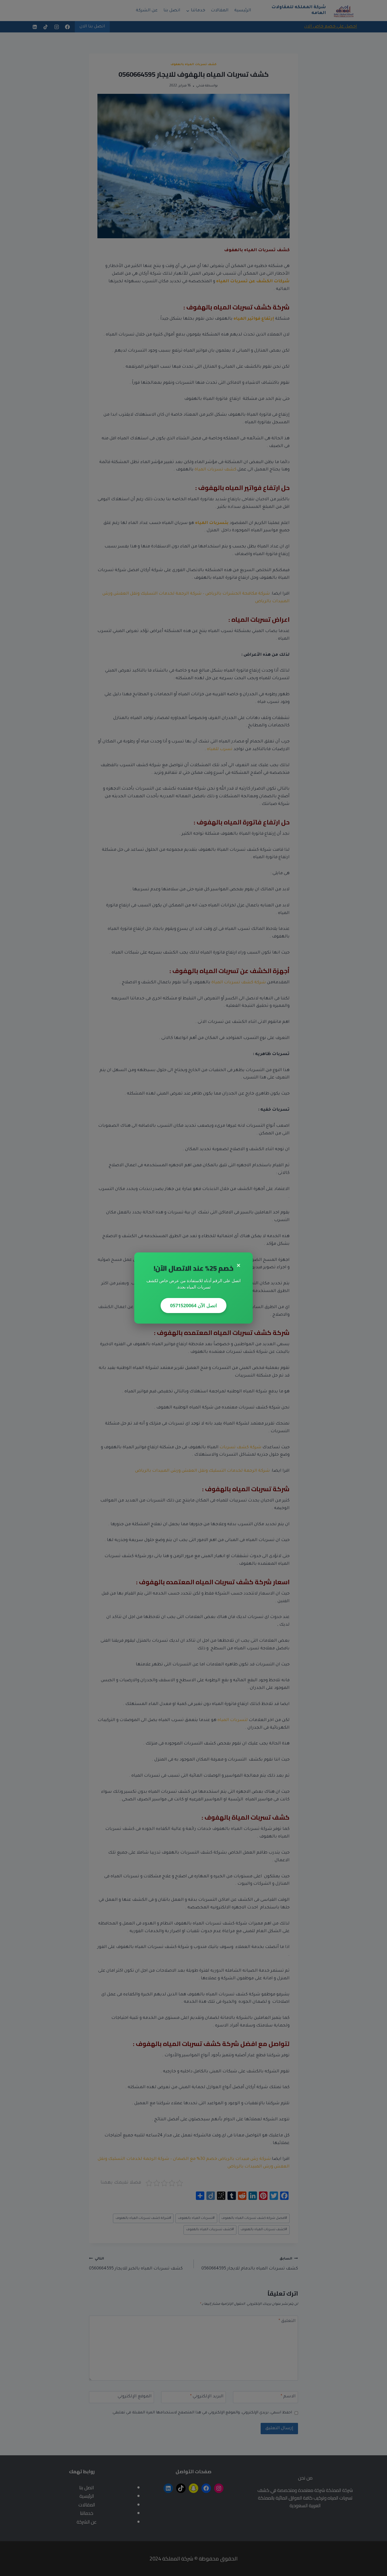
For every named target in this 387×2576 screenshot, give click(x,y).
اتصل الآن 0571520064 (193, 1305)
